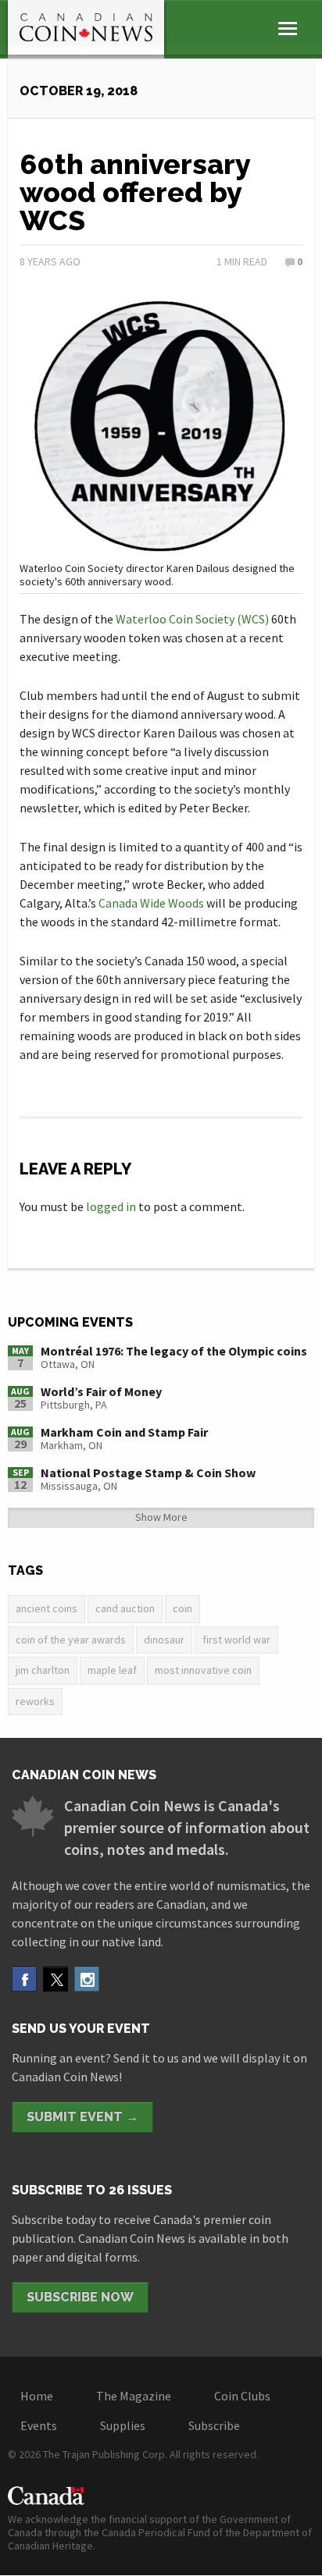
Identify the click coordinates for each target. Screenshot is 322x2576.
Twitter (55, 1979)
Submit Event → (82, 2117)
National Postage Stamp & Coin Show (148, 1473)
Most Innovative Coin (203, 1670)
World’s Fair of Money (101, 1391)
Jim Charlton (43, 1670)
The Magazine (134, 2396)
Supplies (123, 2425)
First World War (236, 1640)
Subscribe (214, 2425)
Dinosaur (164, 1640)
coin (182, 1608)
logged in (111, 1206)
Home (37, 2396)
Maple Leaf (112, 1670)
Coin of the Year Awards (71, 1640)
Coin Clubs (242, 2396)
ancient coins (47, 1608)
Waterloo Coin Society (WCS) (192, 619)
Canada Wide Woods (151, 903)
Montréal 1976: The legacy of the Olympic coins (174, 1351)
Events (39, 2425)
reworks (35, 1701)
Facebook (24, 1979)
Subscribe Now (80, 2297)
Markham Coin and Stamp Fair (124, 1432)
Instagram (87, 1979)
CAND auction (125, 1608)
